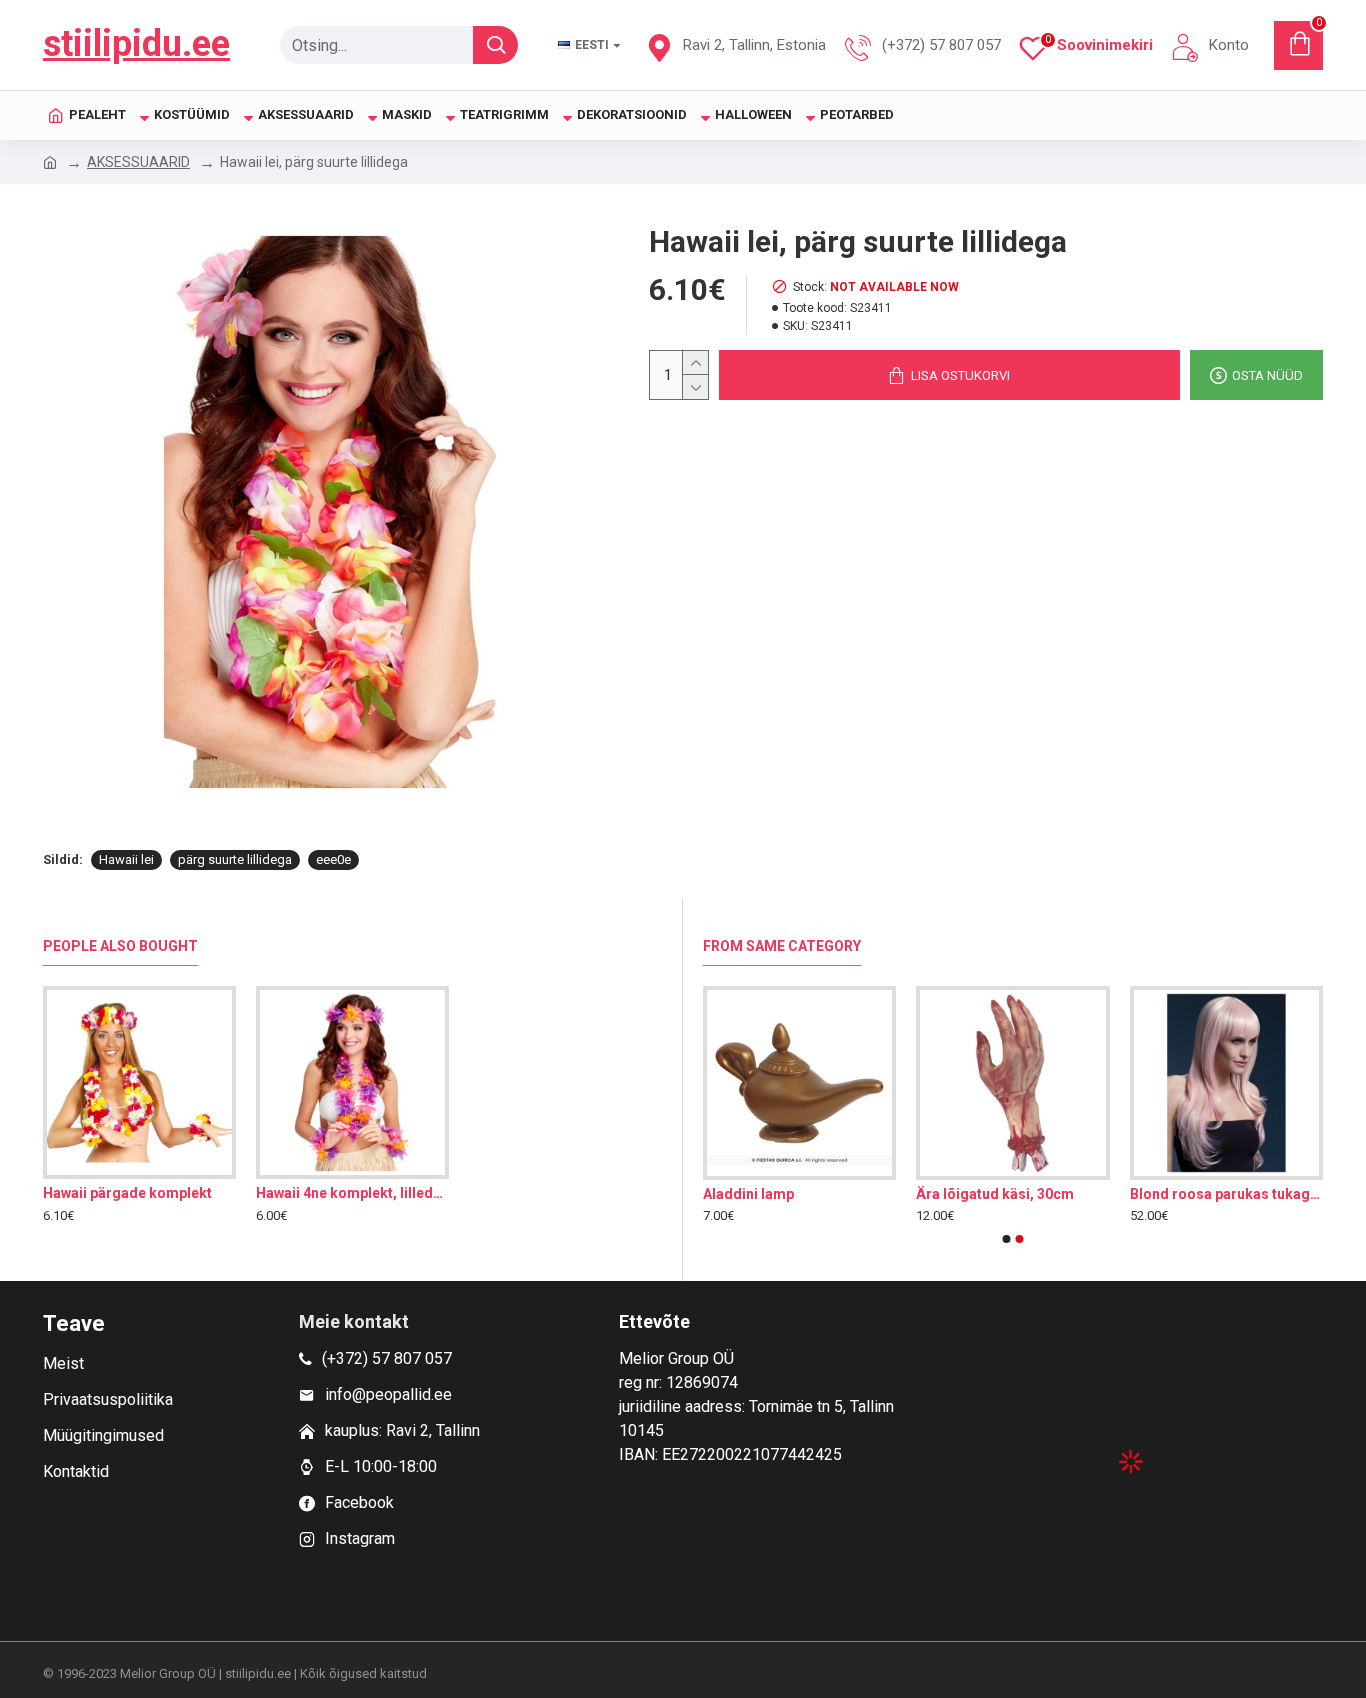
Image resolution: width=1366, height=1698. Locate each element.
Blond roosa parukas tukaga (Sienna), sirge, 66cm (1226, 1194)
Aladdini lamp (748, 1194)
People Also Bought (120, 946)
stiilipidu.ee (136, 44)
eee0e (333, 859)
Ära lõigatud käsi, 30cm (995, 1194)
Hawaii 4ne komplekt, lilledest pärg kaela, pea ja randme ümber (352, 1193)
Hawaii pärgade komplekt (127, 1193)
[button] (1007, 1239)
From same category (782, 946)
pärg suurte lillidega (235, 859)
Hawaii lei (126, 859)
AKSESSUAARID (138, 162)
